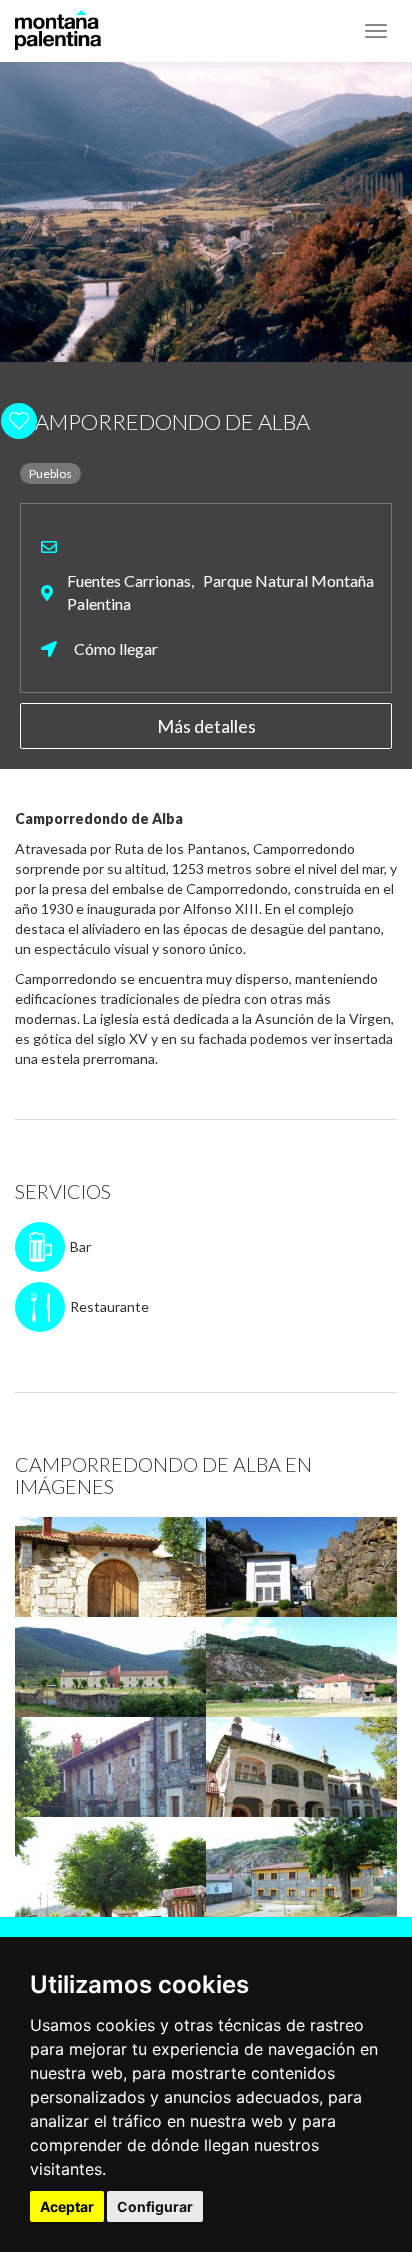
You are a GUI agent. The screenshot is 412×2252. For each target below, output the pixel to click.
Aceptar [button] (67, 2206)
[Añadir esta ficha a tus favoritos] (367, 420)
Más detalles (206, 726)
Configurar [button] (155, 2206)
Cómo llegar (114, 648)
